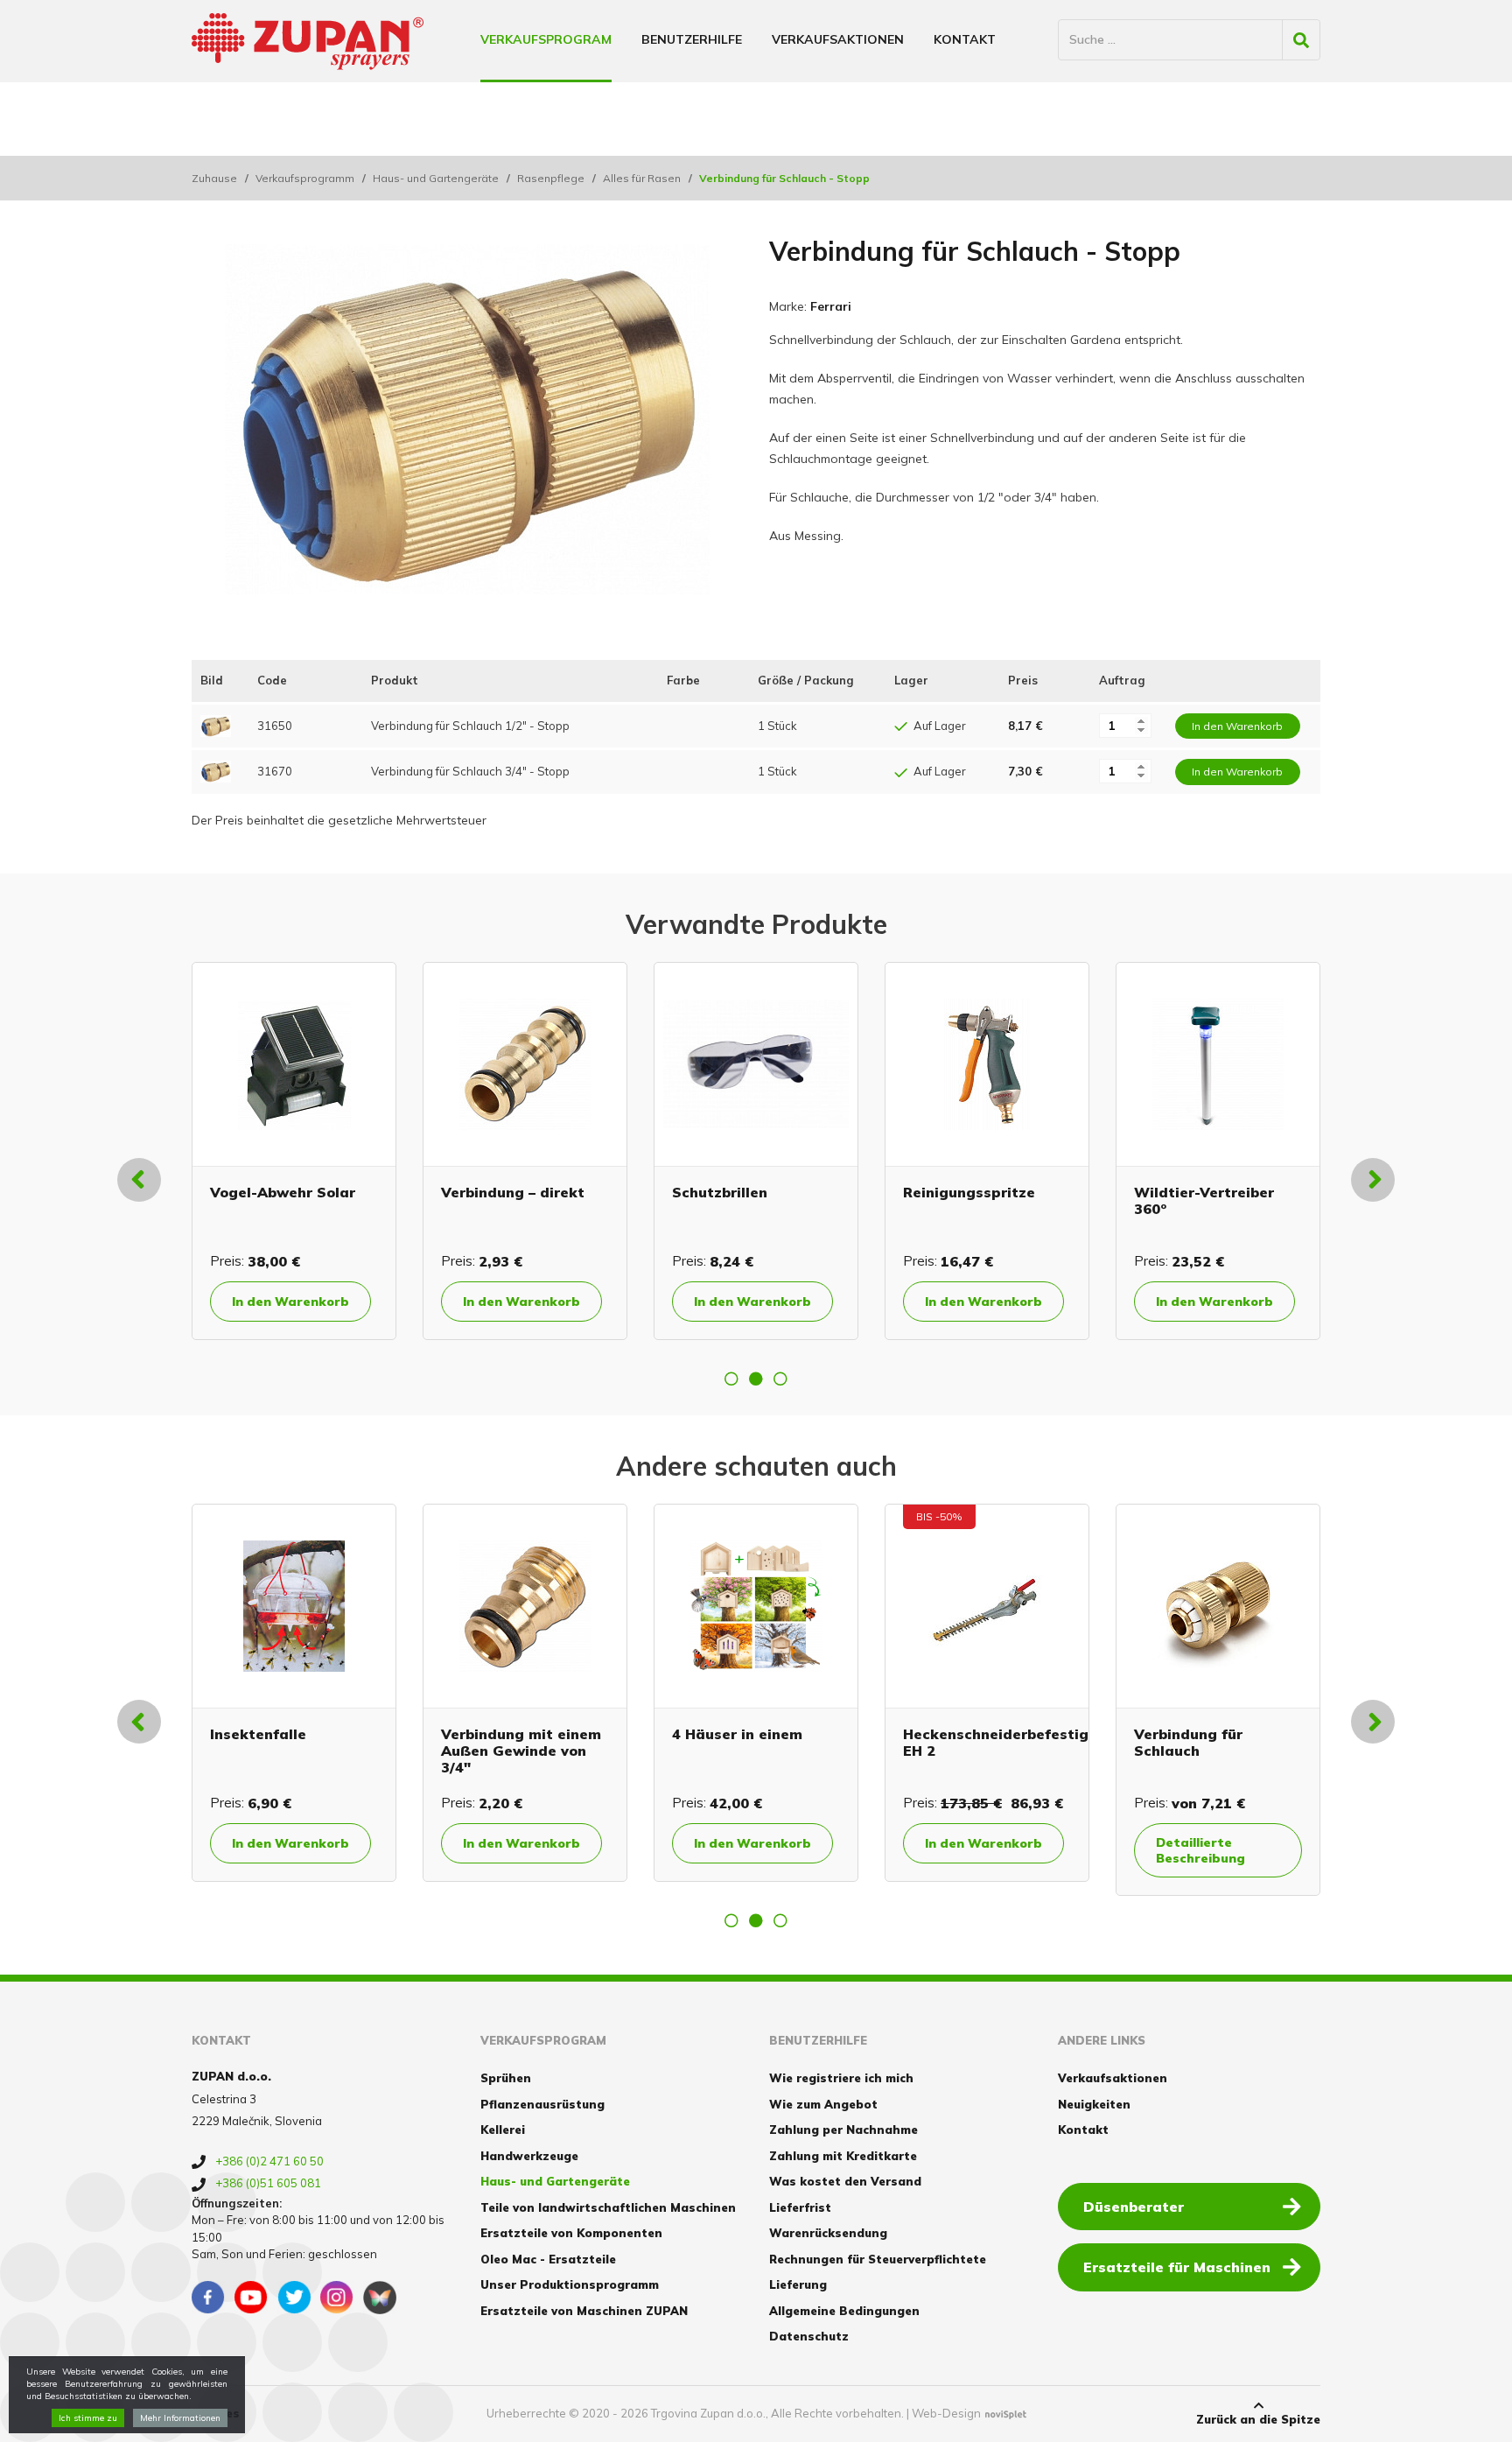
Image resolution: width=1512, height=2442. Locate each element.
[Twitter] (294, 2298)
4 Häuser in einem (737, 1734)
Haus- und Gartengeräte (436, 178)
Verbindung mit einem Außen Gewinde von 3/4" (521, 1751)
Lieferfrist (800, 2207)
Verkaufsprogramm (305, 178)
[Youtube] (251, 2298)
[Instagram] (337, 2298)
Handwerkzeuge (529, 2156)
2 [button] (756, 1379)
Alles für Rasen (642, 178)
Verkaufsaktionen (838, 39)
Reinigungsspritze (462, 1192)
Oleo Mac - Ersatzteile (548, 2259)
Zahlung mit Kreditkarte (843, 2156)
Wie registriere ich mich (841, 2078)
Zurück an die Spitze (1258, 2419)
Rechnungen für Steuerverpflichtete (878, 2259)
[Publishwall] (380, 2298)
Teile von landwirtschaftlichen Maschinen (608, 2207)
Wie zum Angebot (823, 2104)
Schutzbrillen (213, 1192)
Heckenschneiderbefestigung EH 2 (1009, 1742)
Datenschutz (809, 2336)
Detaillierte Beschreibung (925, 1309)
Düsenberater (1134, 2207)
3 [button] (780, 1379)
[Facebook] (208, 2298)
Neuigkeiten (1094, 2104)
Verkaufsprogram (546, 39)
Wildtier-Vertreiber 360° (697, 1200)
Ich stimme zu (88, 2418)
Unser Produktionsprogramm (570, 2284)
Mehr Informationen (180, 2418)
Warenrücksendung (828, 2233)
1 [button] (731, 1379)
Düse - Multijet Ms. (1158, 1192)
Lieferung (798, 2284)
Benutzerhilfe (692, 39)
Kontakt (965, 39)
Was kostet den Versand (845, 2181)
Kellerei (503, 2130)
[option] (249, 1151)
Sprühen (506, 2078)
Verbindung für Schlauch (913, 1200)
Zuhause (214, 178)
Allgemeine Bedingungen (844, 2311)
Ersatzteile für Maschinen (1177, 2267)
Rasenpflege (551, 178)
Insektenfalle (258, 1734)
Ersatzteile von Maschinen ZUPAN (584, 2311)
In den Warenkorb (246, 1302)
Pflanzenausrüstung (542, 2104)
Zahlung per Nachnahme (843, 2130)
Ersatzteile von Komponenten (571, 2233)
